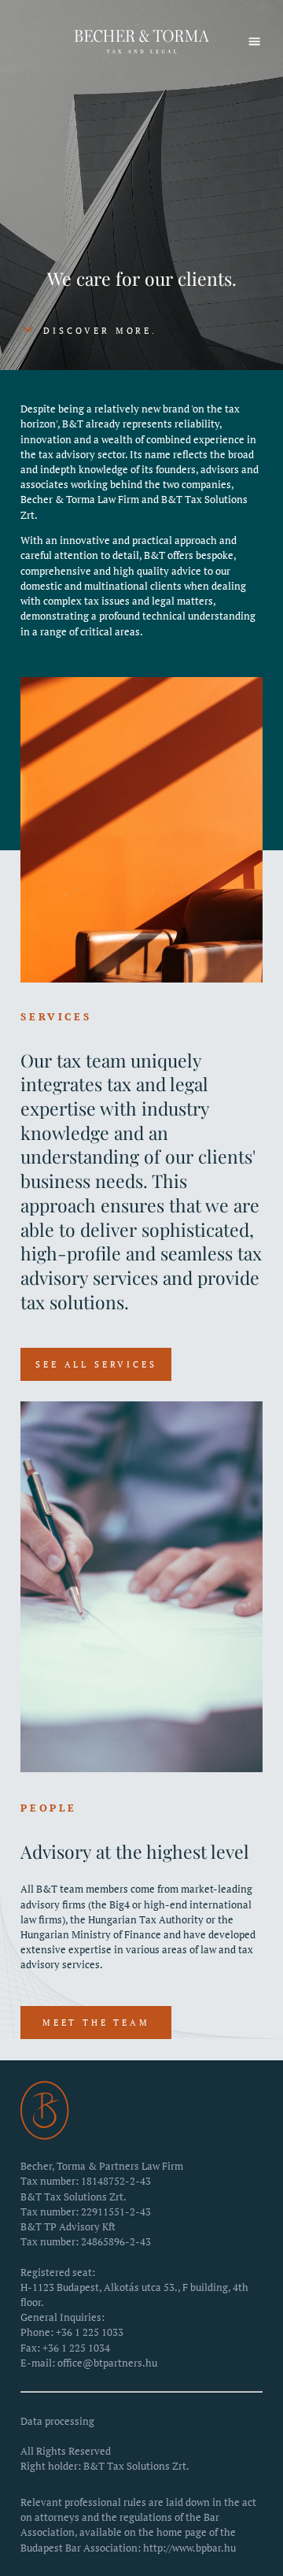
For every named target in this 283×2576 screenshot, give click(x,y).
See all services (96, 1364)
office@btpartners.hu (107, 2363)
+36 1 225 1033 (90, 2332)
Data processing (57, 2421)
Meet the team (96, 2023)
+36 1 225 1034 (76, 2348)
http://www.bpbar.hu (189, 2548)
